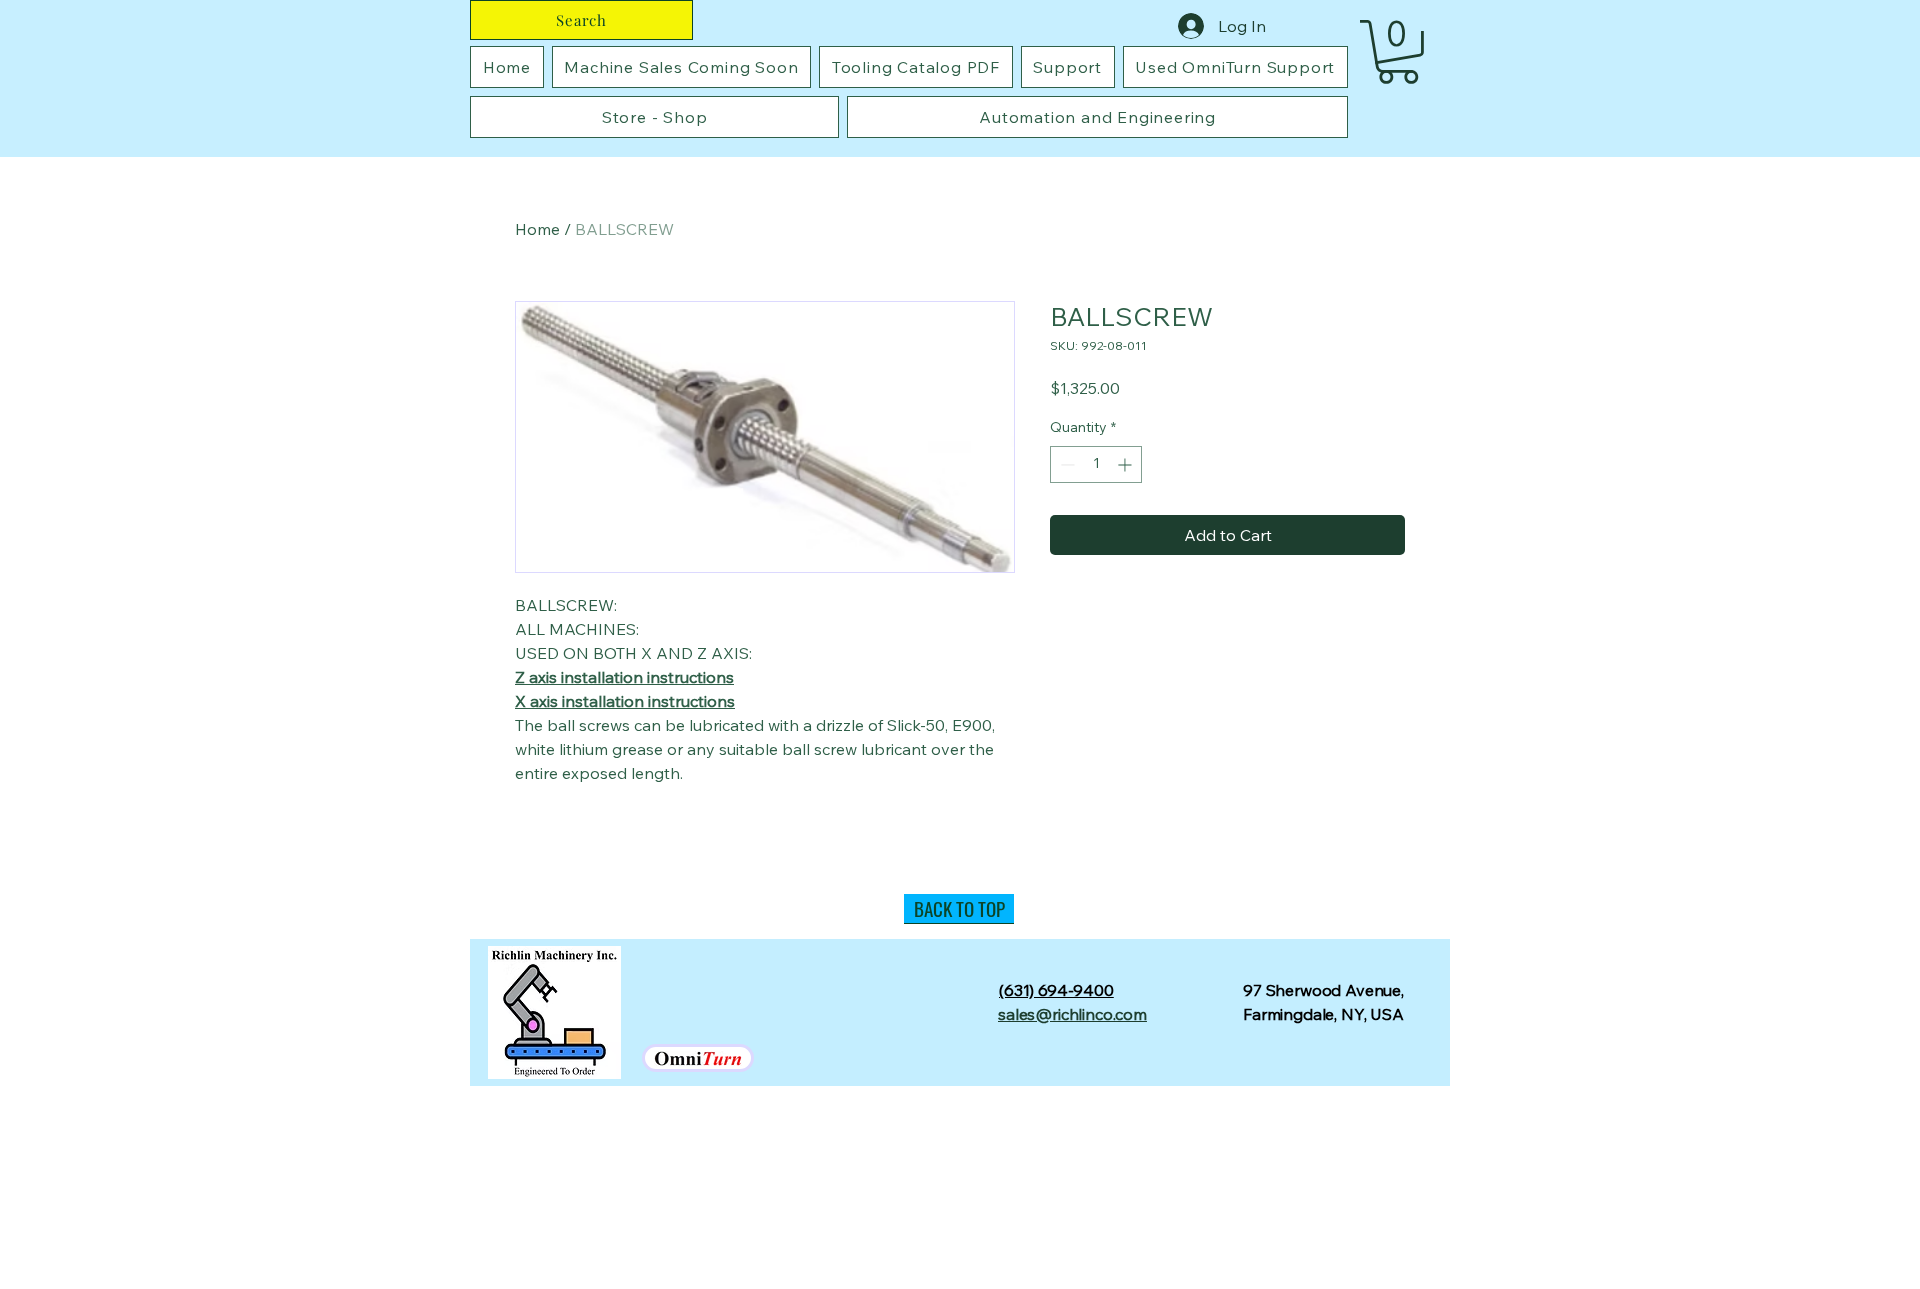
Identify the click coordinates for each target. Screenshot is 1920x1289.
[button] (1398, 52)
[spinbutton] (1096, 464)
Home (537, 229)
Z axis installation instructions (624, 677)
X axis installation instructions (625, 701)
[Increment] (1126, 464)
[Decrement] (1065, 464)
